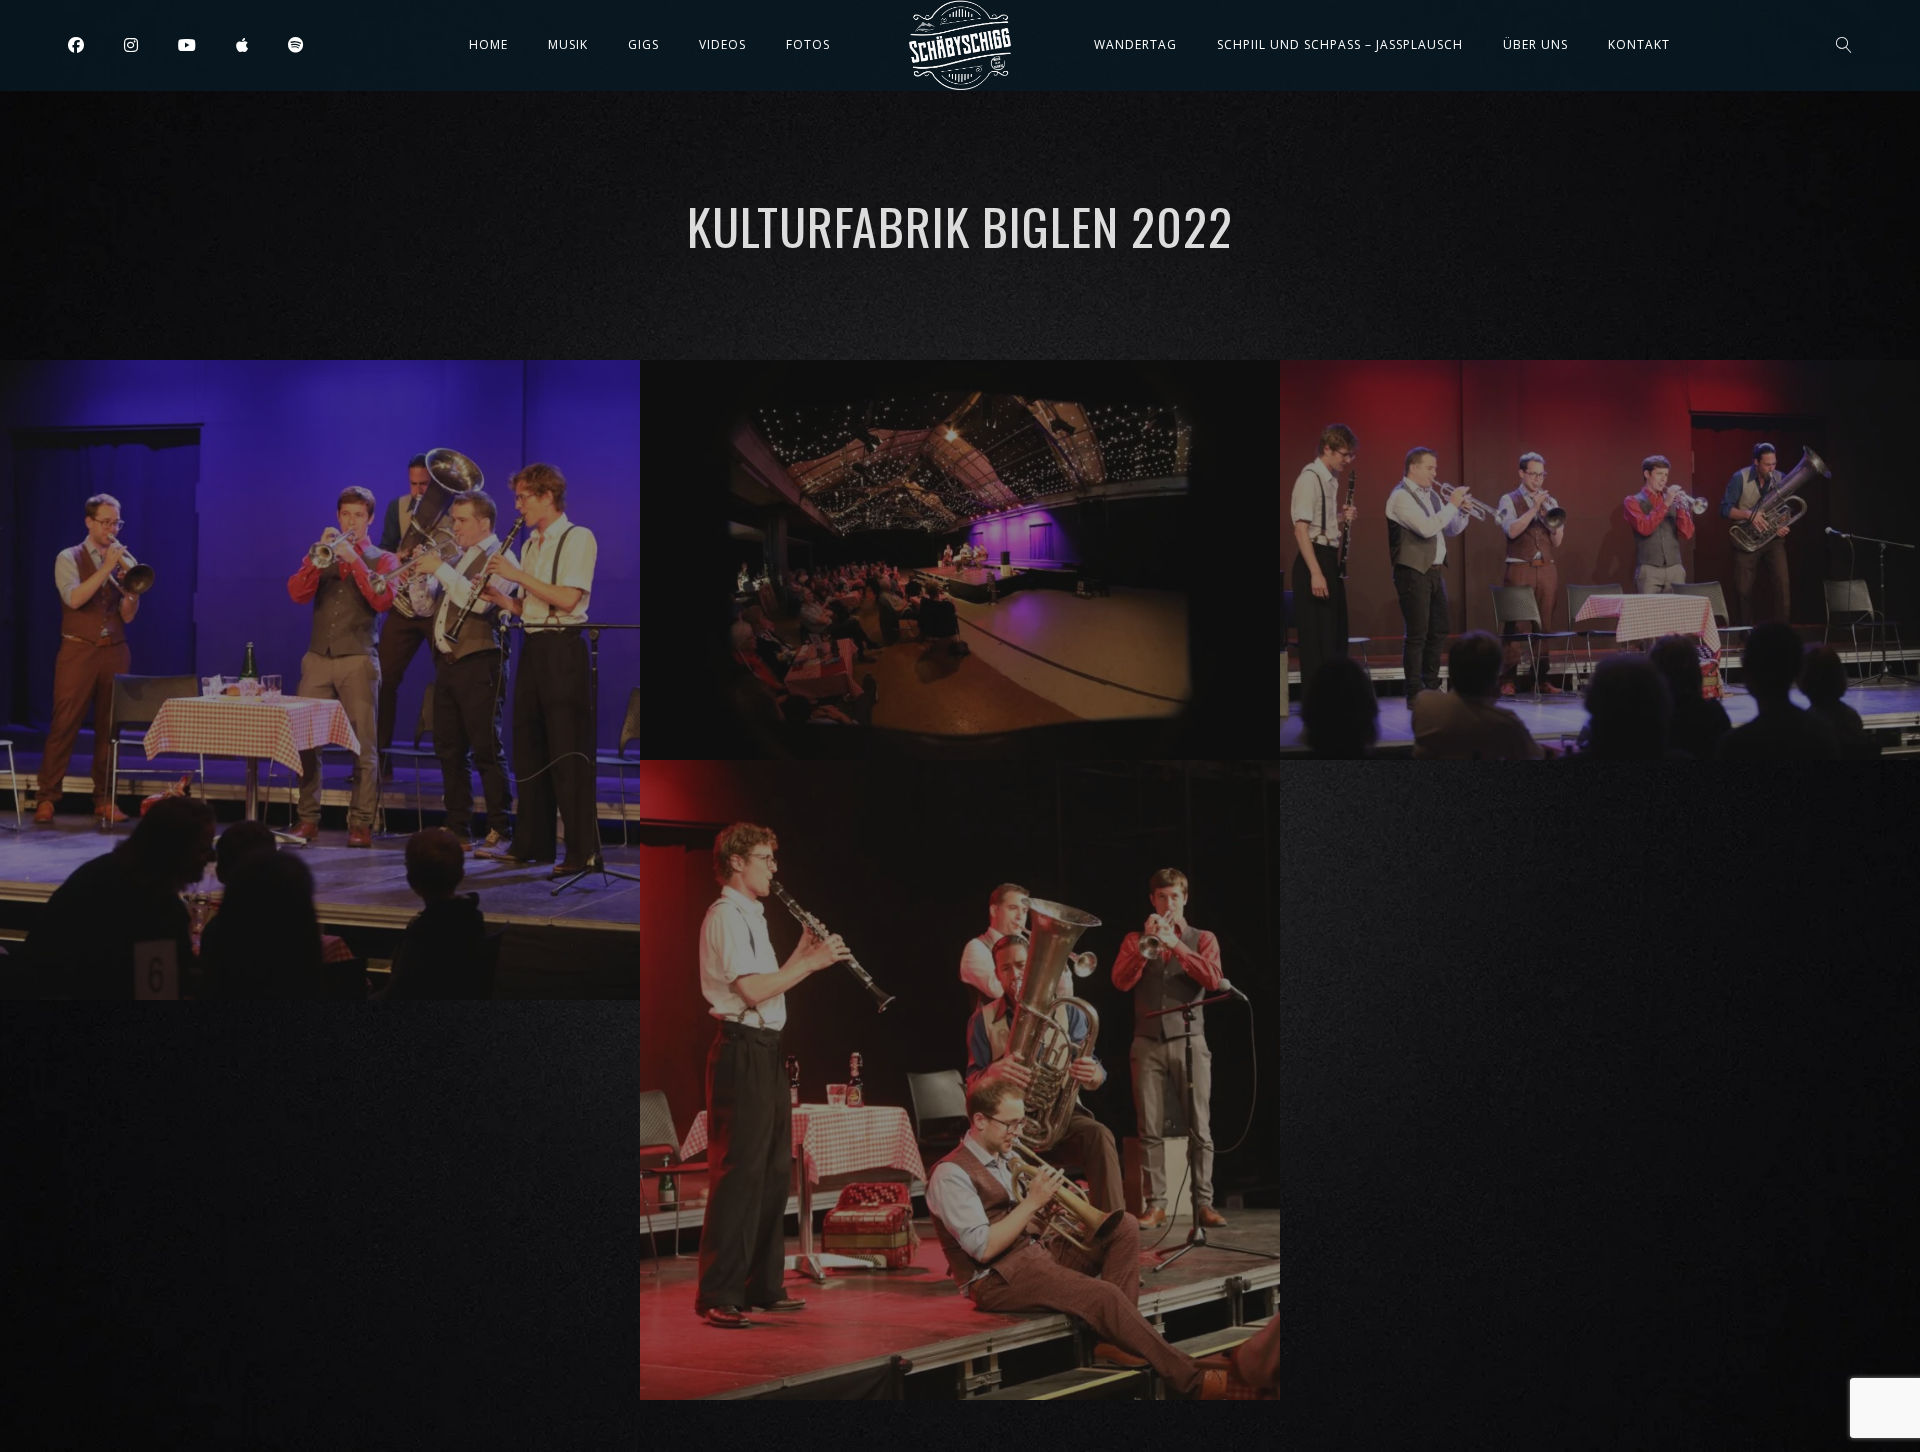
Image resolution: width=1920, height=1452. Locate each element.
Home (488, 44)
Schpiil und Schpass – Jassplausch (1340, 44)
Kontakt (1639, 44)
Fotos (808, 44)
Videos (722, 44)
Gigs (643, 44)
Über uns (1535, 44)
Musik (568, 44)
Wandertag (1135, 44)
